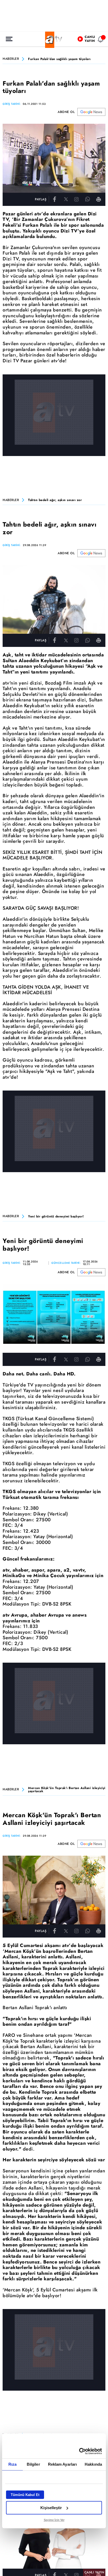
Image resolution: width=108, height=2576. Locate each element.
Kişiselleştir (51, 2508)
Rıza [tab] (12, 2464)
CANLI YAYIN (94, 2572)
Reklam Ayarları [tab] (63, 2464)
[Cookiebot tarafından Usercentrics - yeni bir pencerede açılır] (79, 2451)
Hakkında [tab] (93, 2464)
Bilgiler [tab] (33, 2464)
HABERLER (11, 59)
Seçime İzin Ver (54, 2520)
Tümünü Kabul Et (25, 2495)
